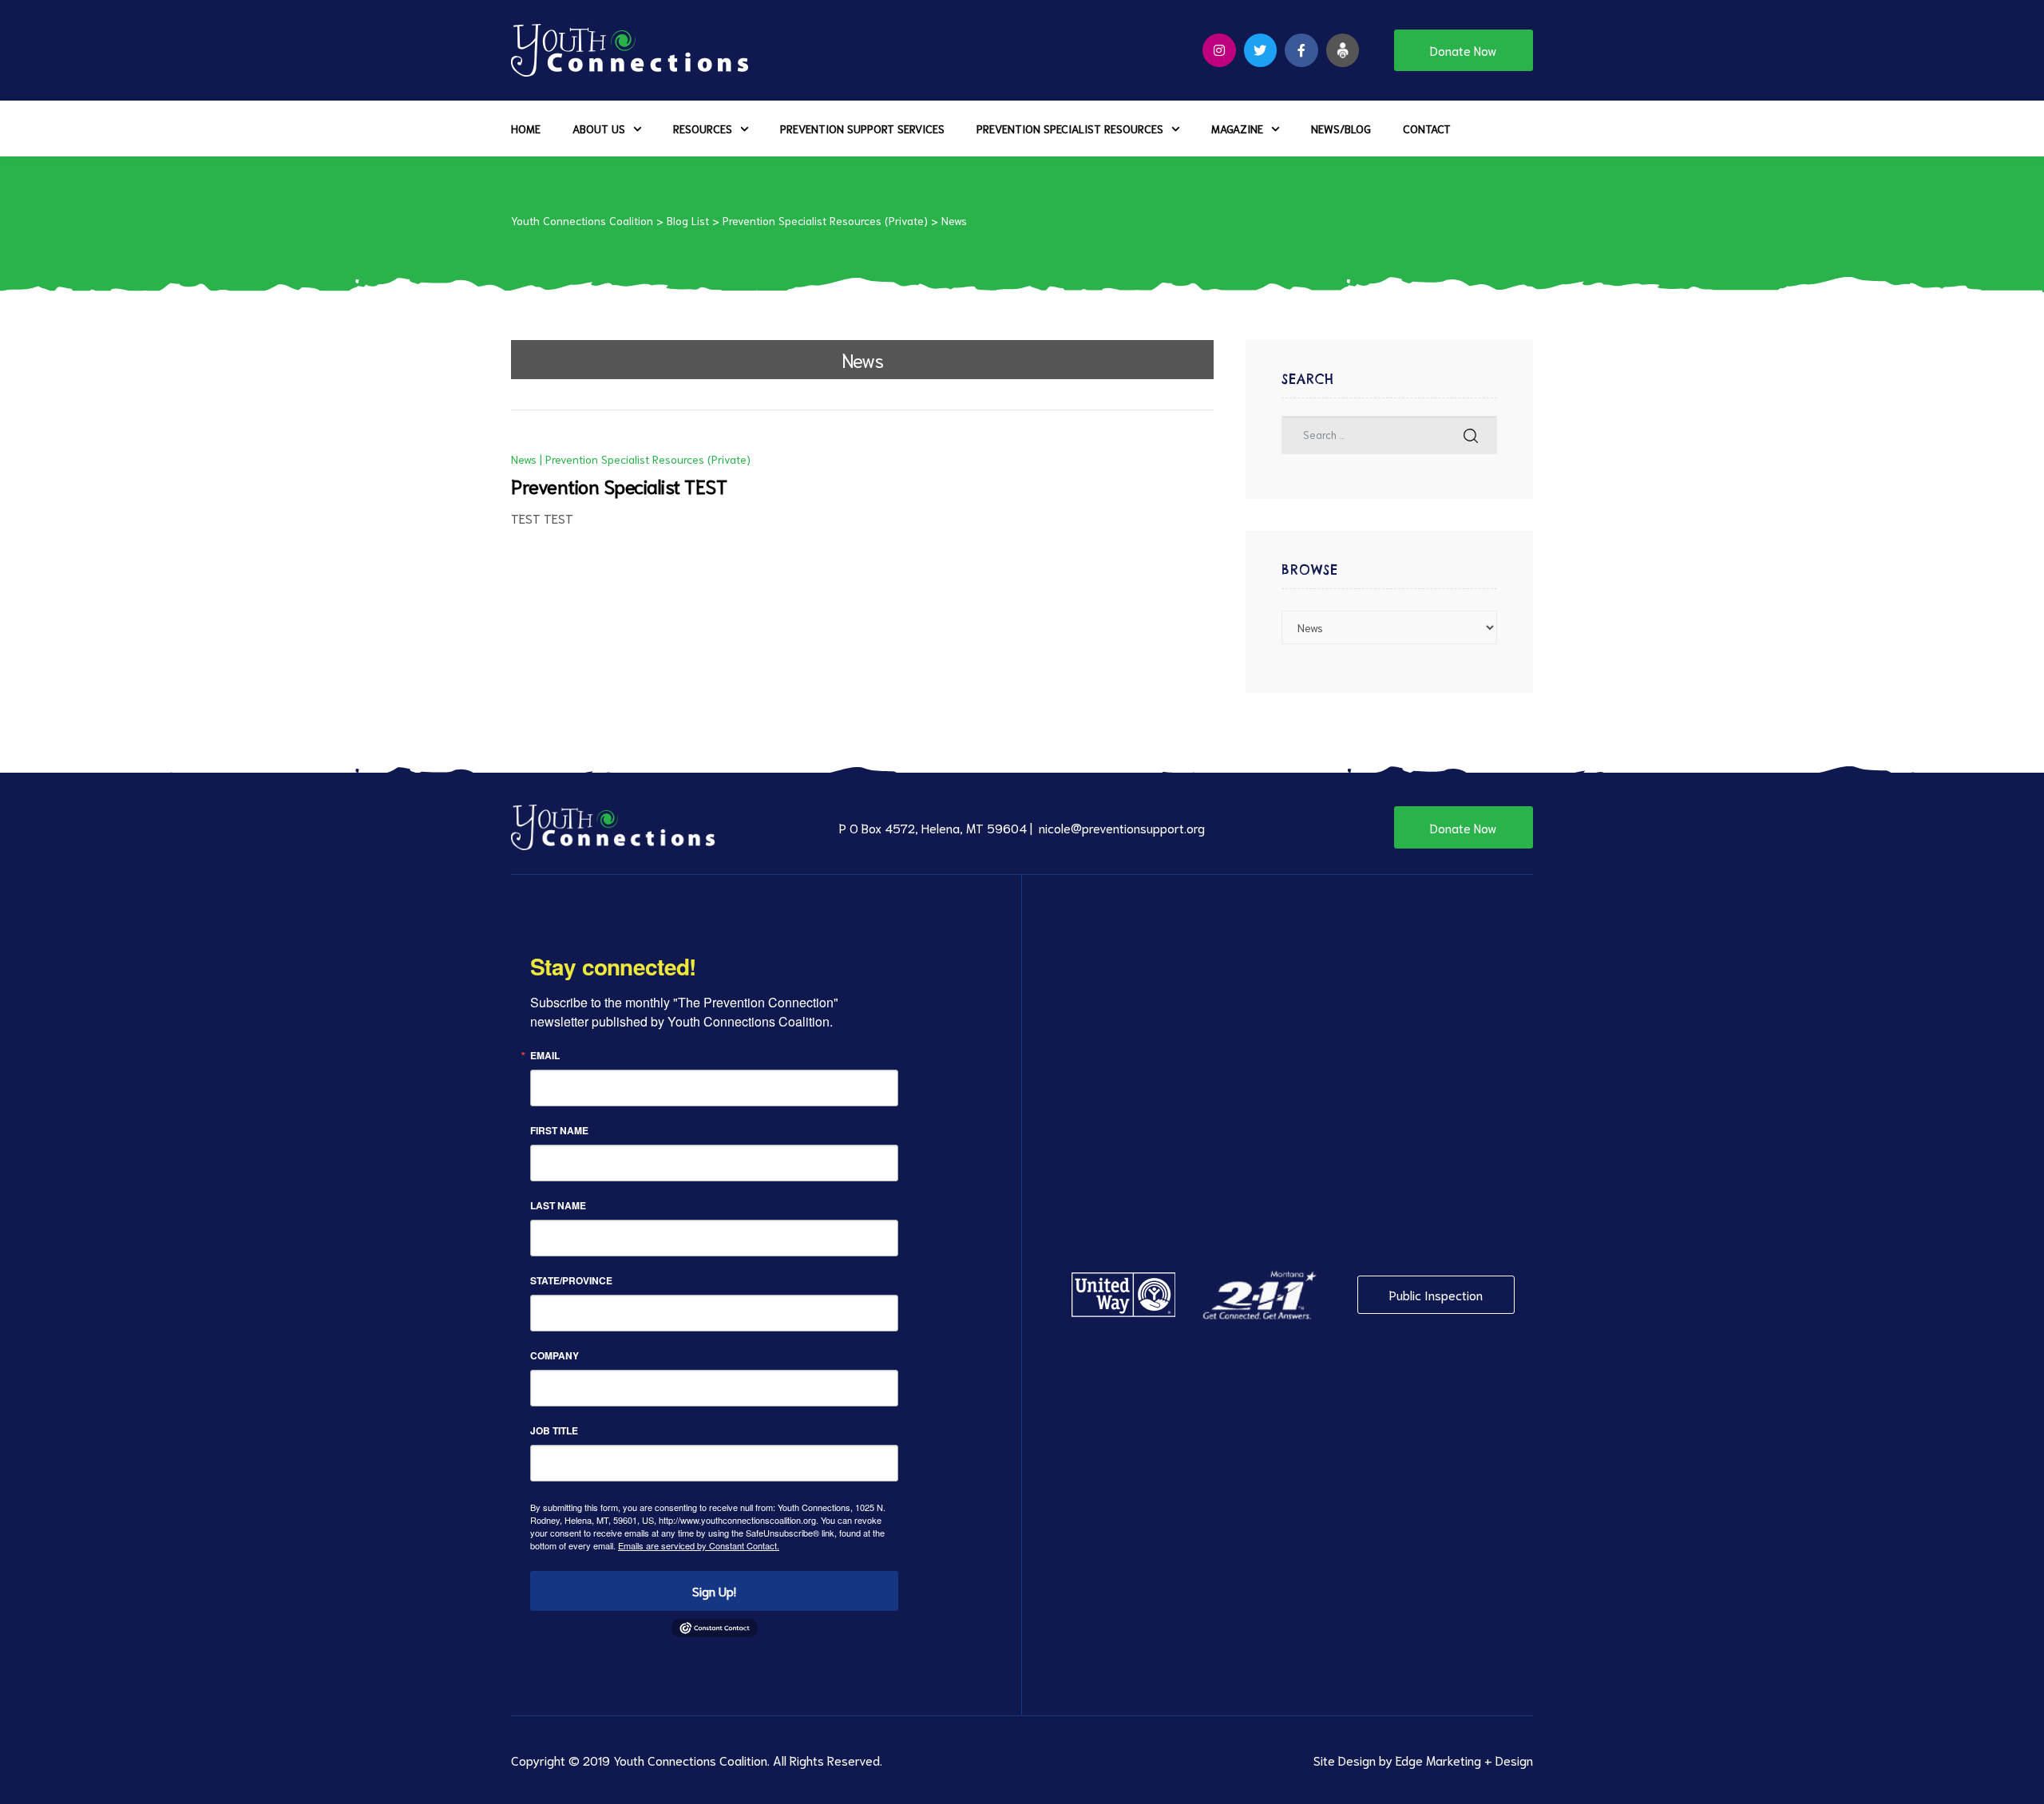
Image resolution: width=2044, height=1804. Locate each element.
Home (526, 129)
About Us (599, 129)
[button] (1464, 50)
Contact (1427, 129)
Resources (703, 129)
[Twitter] (1261, 50)
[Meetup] (1343, 50)
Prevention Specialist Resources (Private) (648, 459)
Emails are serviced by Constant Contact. (699, 1545)
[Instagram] (1219, 50)
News (524, 459)
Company (555, 1355)
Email (545, 1055)
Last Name (558, 1205)
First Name (559, 1130)
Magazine (1237, 129)
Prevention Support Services (862, 129)
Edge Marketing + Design (1464, 1760)
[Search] (1471, 435)
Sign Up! (714, 1590)
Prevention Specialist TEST (619, 485)
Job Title (554, 1430)
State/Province (571, 1280)
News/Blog (1341, 129)
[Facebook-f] (1301, 50)
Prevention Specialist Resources (1070, 129)
